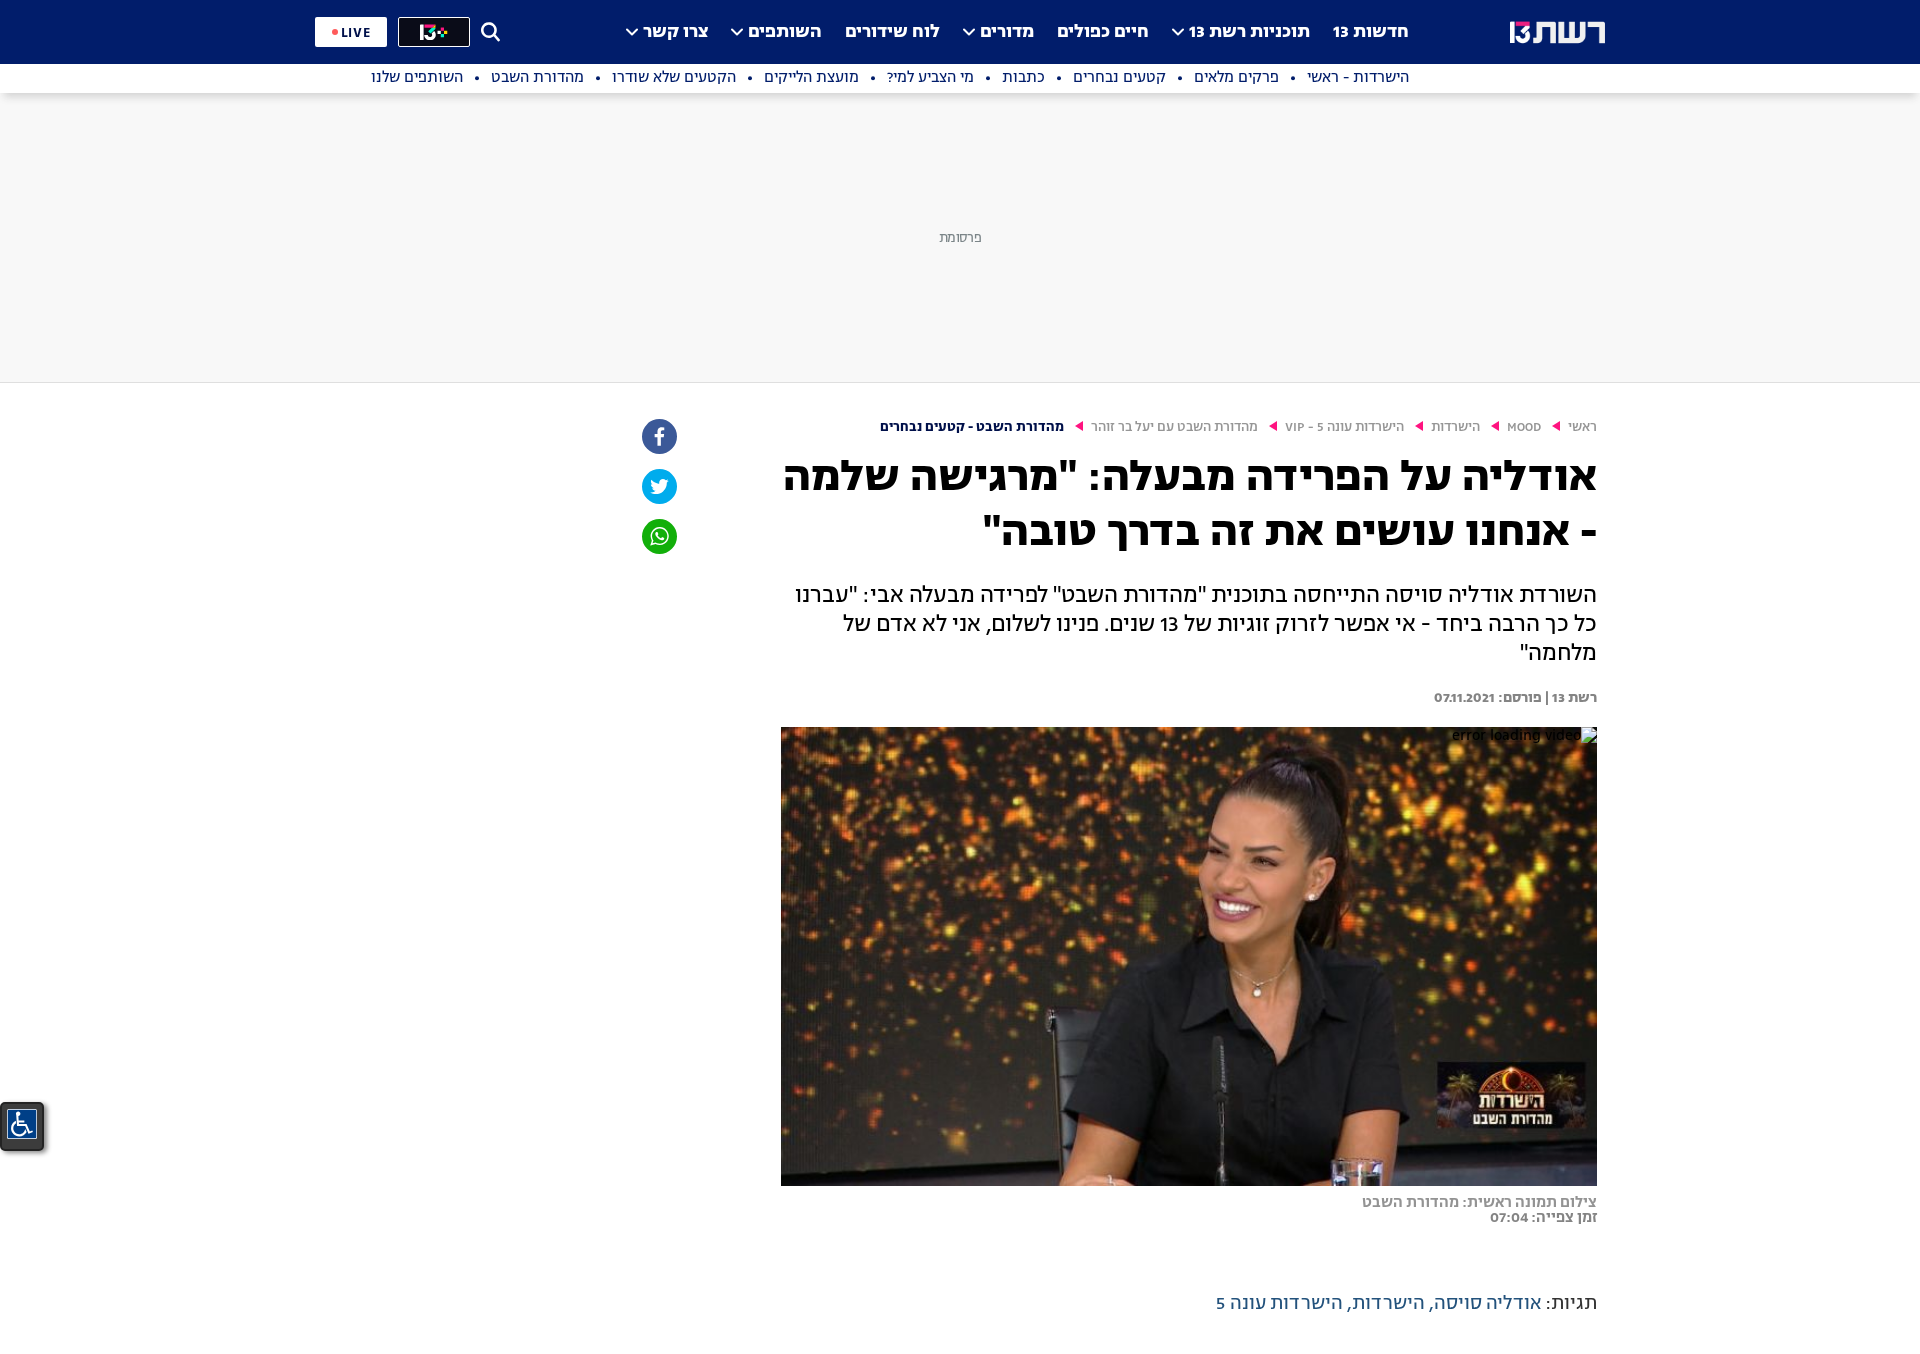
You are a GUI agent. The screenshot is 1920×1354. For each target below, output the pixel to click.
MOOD (1524, 427)
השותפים (785, 32)
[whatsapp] (658, 536)
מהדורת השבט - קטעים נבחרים (972, 427)
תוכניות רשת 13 (1249, 32)
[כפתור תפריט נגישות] (22, 1124)
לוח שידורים (892, 32)
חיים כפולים (1103, 32)
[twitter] (658, 486)
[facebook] (658, 436)
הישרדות (1455, 427)
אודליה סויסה (1487, 1304)
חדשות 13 (1371, 32)
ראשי (1582, 427)
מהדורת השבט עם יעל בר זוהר (1174, 427)
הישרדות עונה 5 (1279, 1304)
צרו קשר (675, 32)
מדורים (1007, 32)
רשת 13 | (1569, 698)
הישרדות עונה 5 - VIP (1344, 427)
